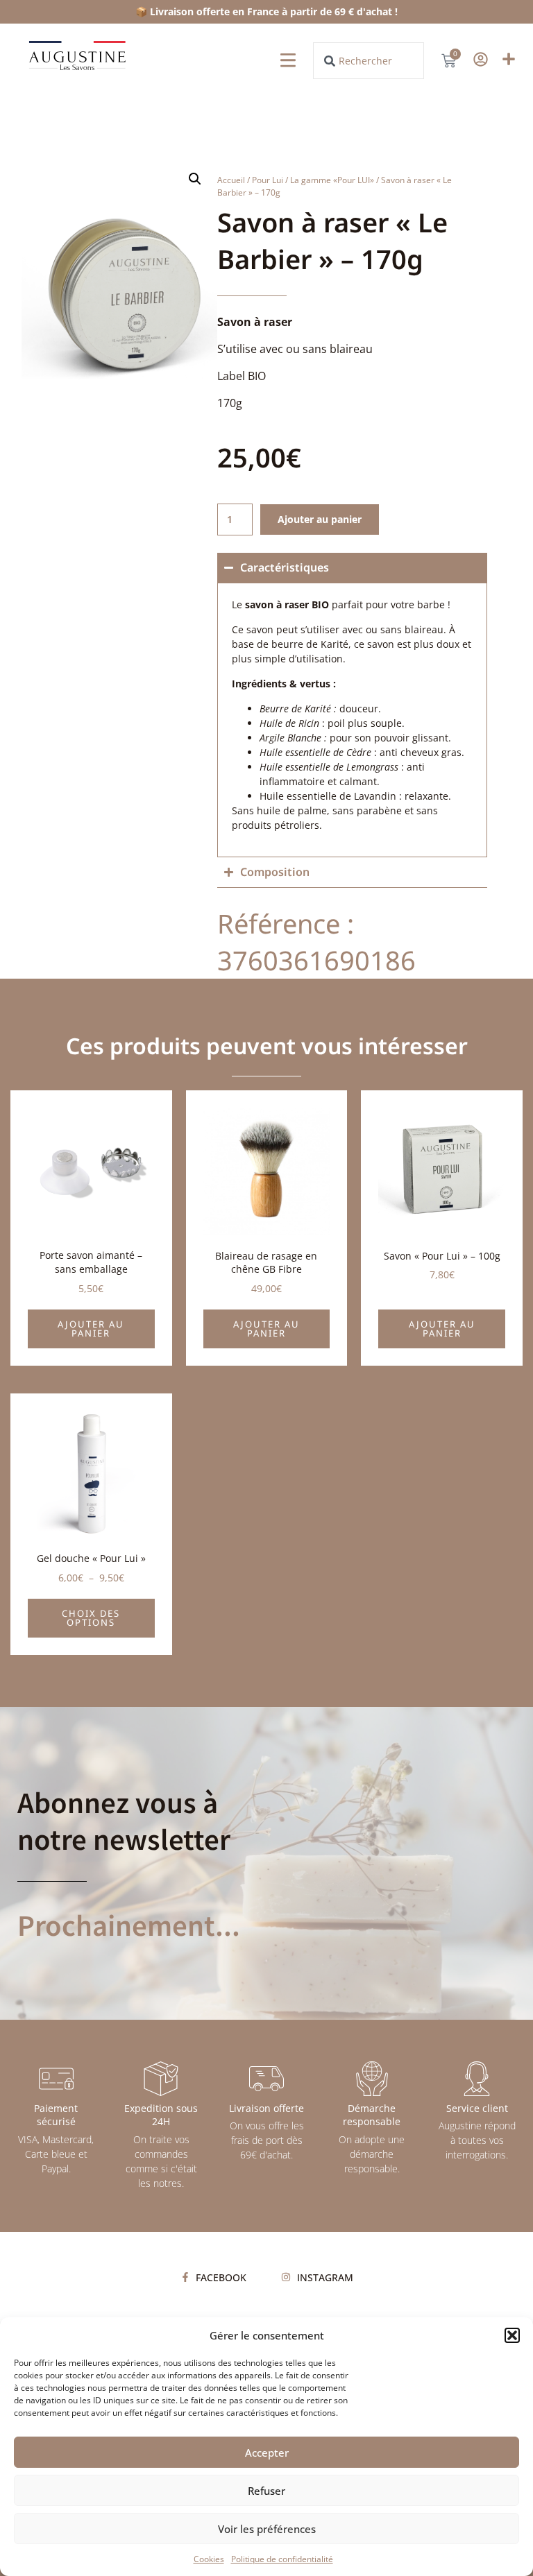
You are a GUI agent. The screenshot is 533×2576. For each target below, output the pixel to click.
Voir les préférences (267, 2529)
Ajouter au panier (320, 519)
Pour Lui (268, 180)
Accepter (267, 2453)
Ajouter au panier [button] (91, 1329)
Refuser (266, 2491)
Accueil (231, 180)
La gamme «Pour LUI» (332, 180)
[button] (512, 2335)
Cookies (209, 2559)
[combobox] (369, 61)
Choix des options (91, 1618)
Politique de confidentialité (282, 2559)
